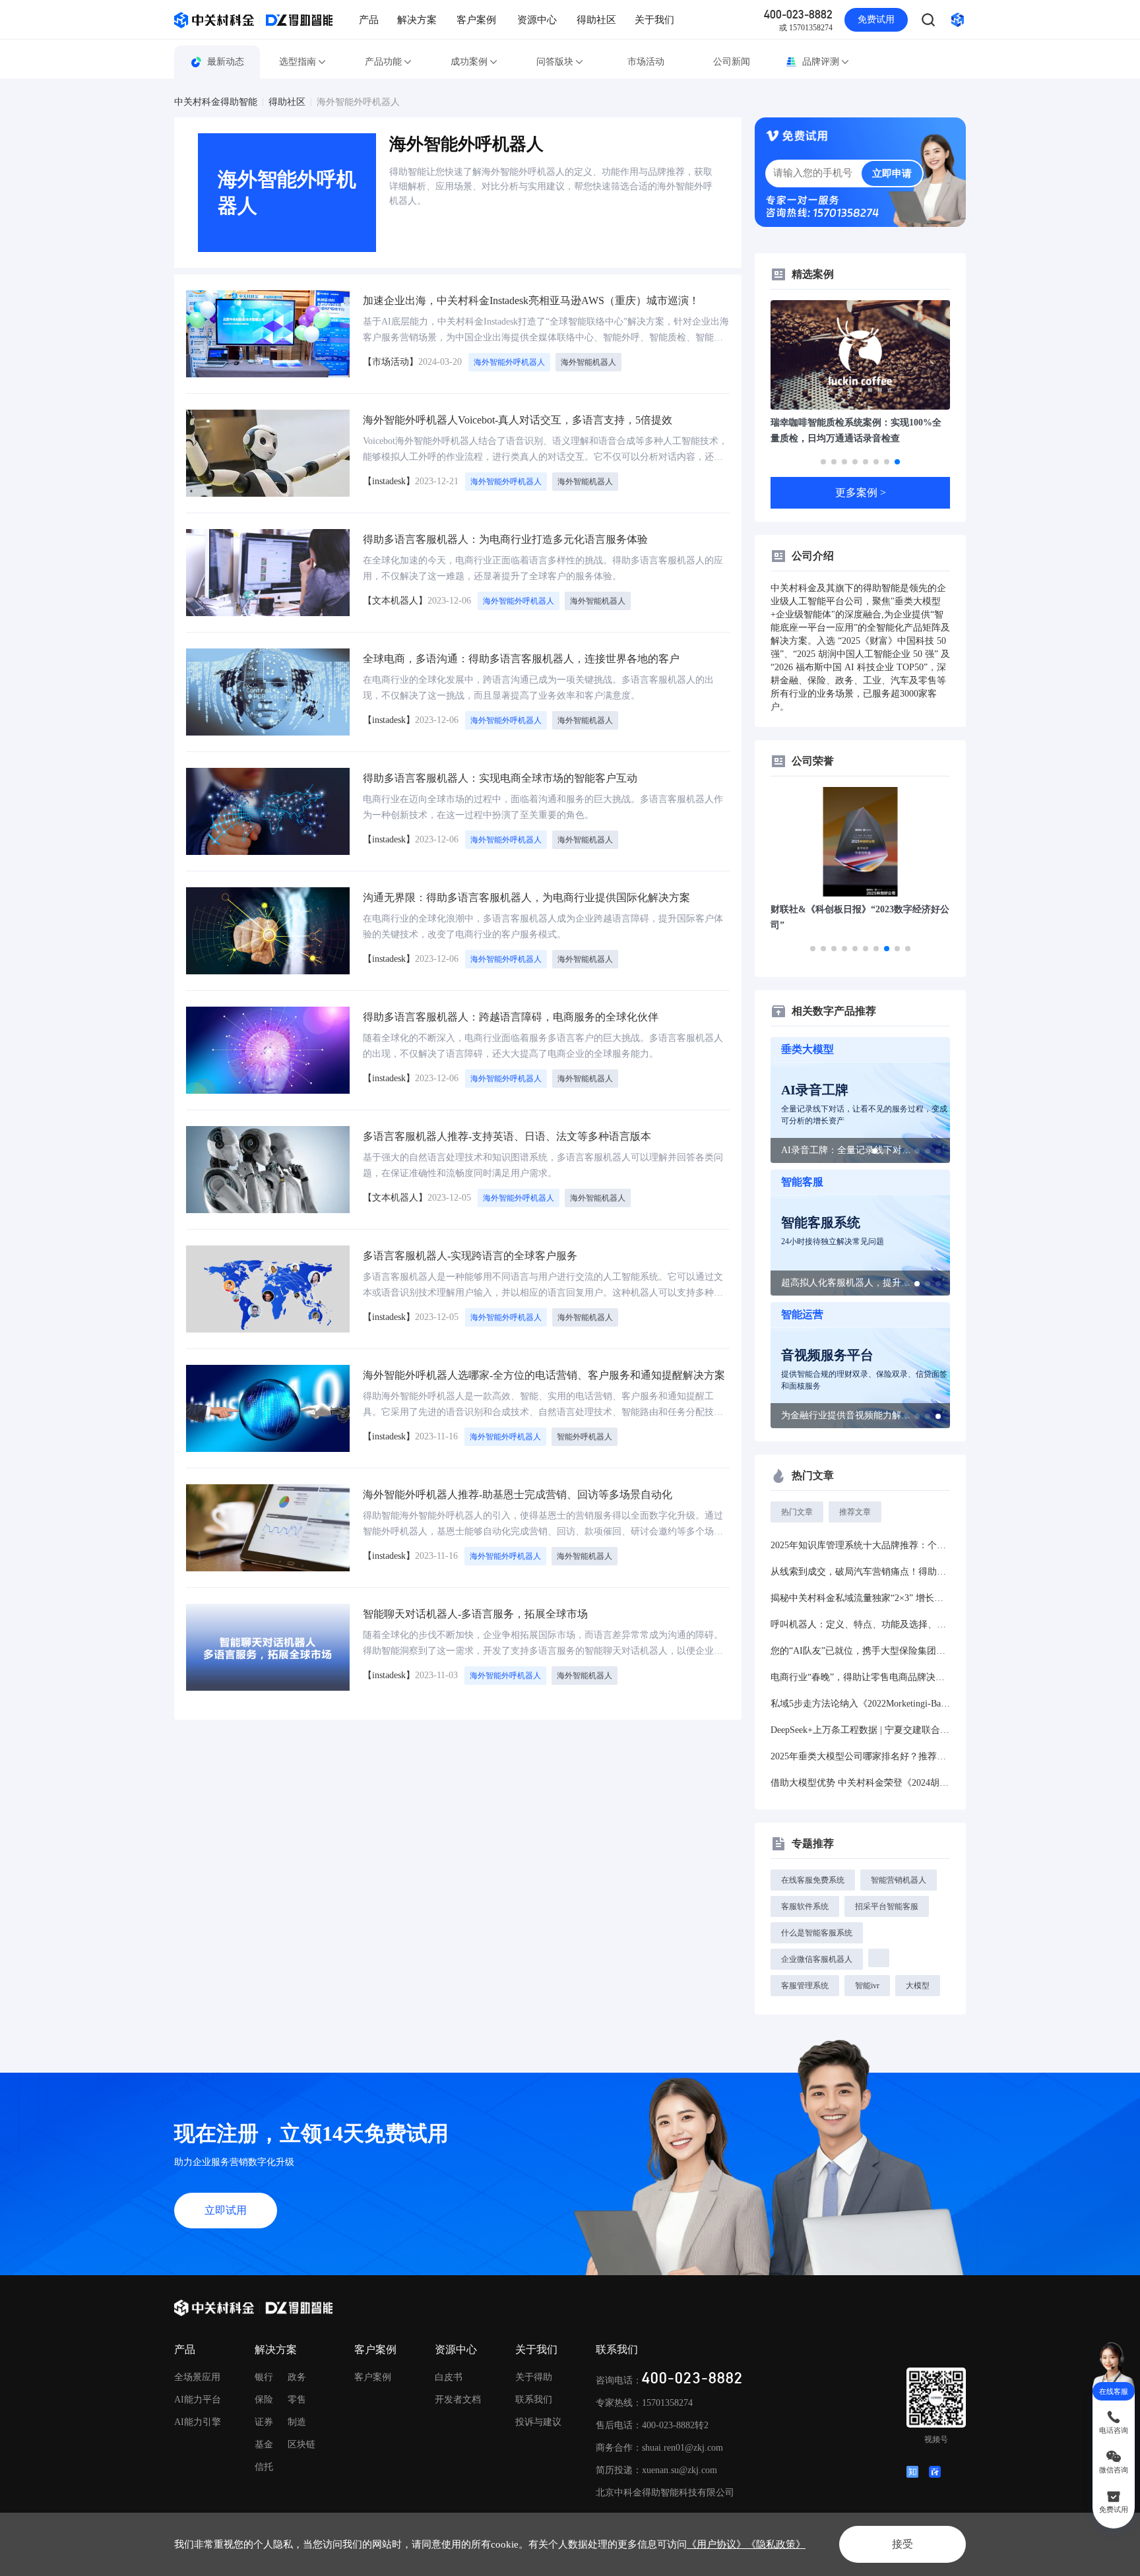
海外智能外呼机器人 (358, 102)
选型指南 (298, 62)
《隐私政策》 (776, 2544)
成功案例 (469, 62)
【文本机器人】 (395, 601)
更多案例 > (861, 492)
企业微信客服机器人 (817, 1959)
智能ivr (867, 1986)
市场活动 (646, 62)
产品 (369, 20)
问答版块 (555, 62)
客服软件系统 (805, 1906)
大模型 (918, 1986)
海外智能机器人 (588, 362)
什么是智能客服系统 (817, 1933)
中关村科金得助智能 (216, 102)
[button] (823, 462)
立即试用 (226, 2210)
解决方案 (417, 20)
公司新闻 (732, 62)
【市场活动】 (391, 362)
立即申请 (892, 173)
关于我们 (654, 20)
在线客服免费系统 (813, 1880)
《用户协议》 (716, 2544)
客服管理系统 (805, 1986)
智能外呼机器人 (585, 1437)
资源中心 (537, 20)
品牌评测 (821, 62)
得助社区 (596, 20)
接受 (902, 2544)
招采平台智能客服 (887, 1906)
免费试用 (876, 19)
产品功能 (383, 62)
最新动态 (226, 62)
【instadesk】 (389, 481)
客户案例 (476, 20)
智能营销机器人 (899, 1880)
